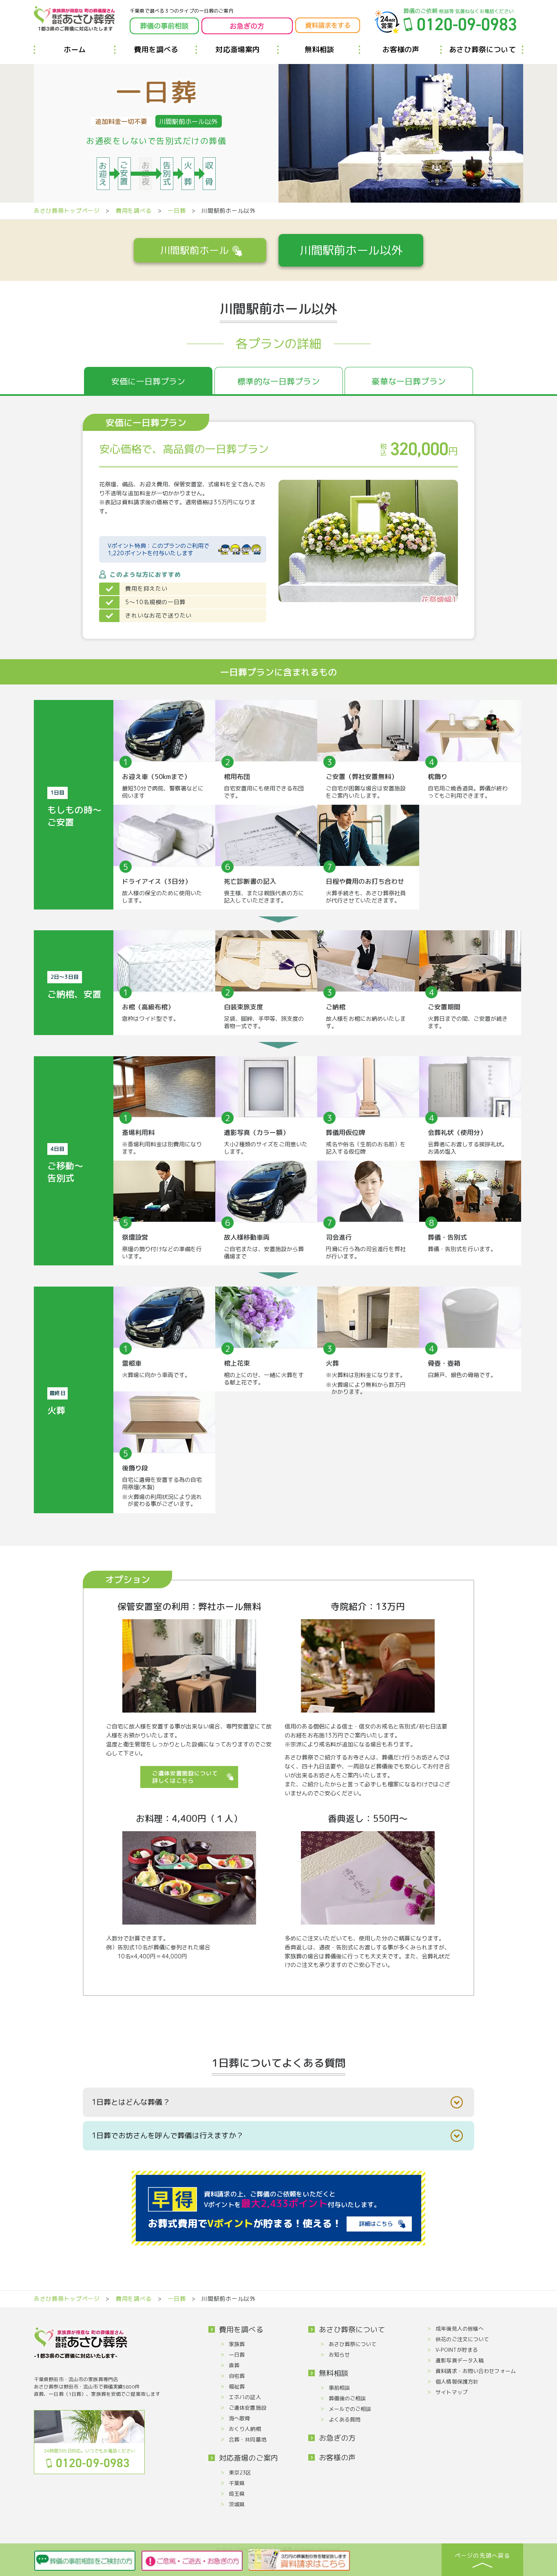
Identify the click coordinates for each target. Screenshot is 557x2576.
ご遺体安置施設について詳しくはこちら (185, 1777)
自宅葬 (237, 2376)
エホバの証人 (245, 2397)
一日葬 (177, 211)
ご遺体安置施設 (248, 2408)
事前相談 (339, 2388)
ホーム (75, 50)
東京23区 (240, 2472)
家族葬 (237, 2344)
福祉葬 (237, 2386)
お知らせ (339, 2355)
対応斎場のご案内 (249, 2458)
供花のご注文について (462, 2339)
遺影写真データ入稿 (460, 2360)
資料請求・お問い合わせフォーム (476, 2371)
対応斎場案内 (238, 50)
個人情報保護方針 (457, 2382)
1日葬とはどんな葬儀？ (131, 2102)
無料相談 (319, 50)
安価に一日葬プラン (148, 381)
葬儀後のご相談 (347, 2398)
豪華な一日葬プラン (408, 381)
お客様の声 (401, 50)
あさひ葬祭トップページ (67, 211)
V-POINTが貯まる (457, 2350)
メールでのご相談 (350, 2409)
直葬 (234, 2365)
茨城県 (237, 2504)
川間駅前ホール (195, 250)
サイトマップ (452, 2392)
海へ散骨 (239, 2418)
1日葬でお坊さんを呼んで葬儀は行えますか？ (168, 2136)
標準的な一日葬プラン (278, 381)
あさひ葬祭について (482, 50)
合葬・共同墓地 (248, 2439)
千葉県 (237, 2483)
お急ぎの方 (337, 2438)
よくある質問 (345, 2419)
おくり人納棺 (245, 2429)
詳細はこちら (376, 2224)
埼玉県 (237, 2494)
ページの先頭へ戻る (482, 2555)
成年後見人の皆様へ (460, 2329)
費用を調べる (156, 50)
